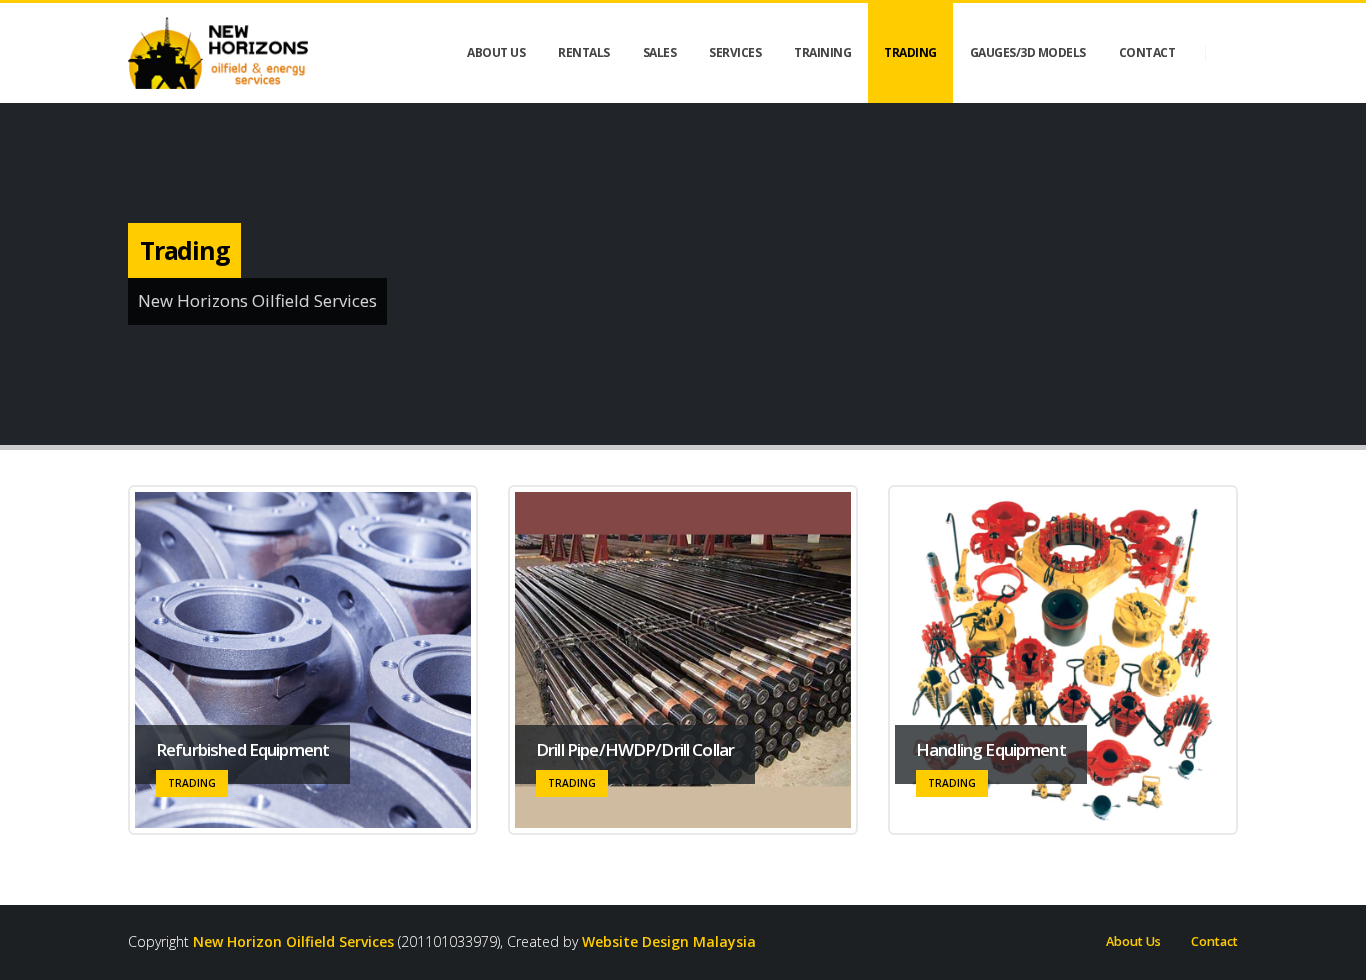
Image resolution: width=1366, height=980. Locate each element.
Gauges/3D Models (1028, 52)
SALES (660, 52)
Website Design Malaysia (669, 941)
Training (822, 52)
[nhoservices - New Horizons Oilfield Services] (218, 52)
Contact (1147, 52)
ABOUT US (496, 52)
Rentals (584, 52)
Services (735, 52)
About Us (1133, 941)
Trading (910, 52)
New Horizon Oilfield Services (293, 941)
